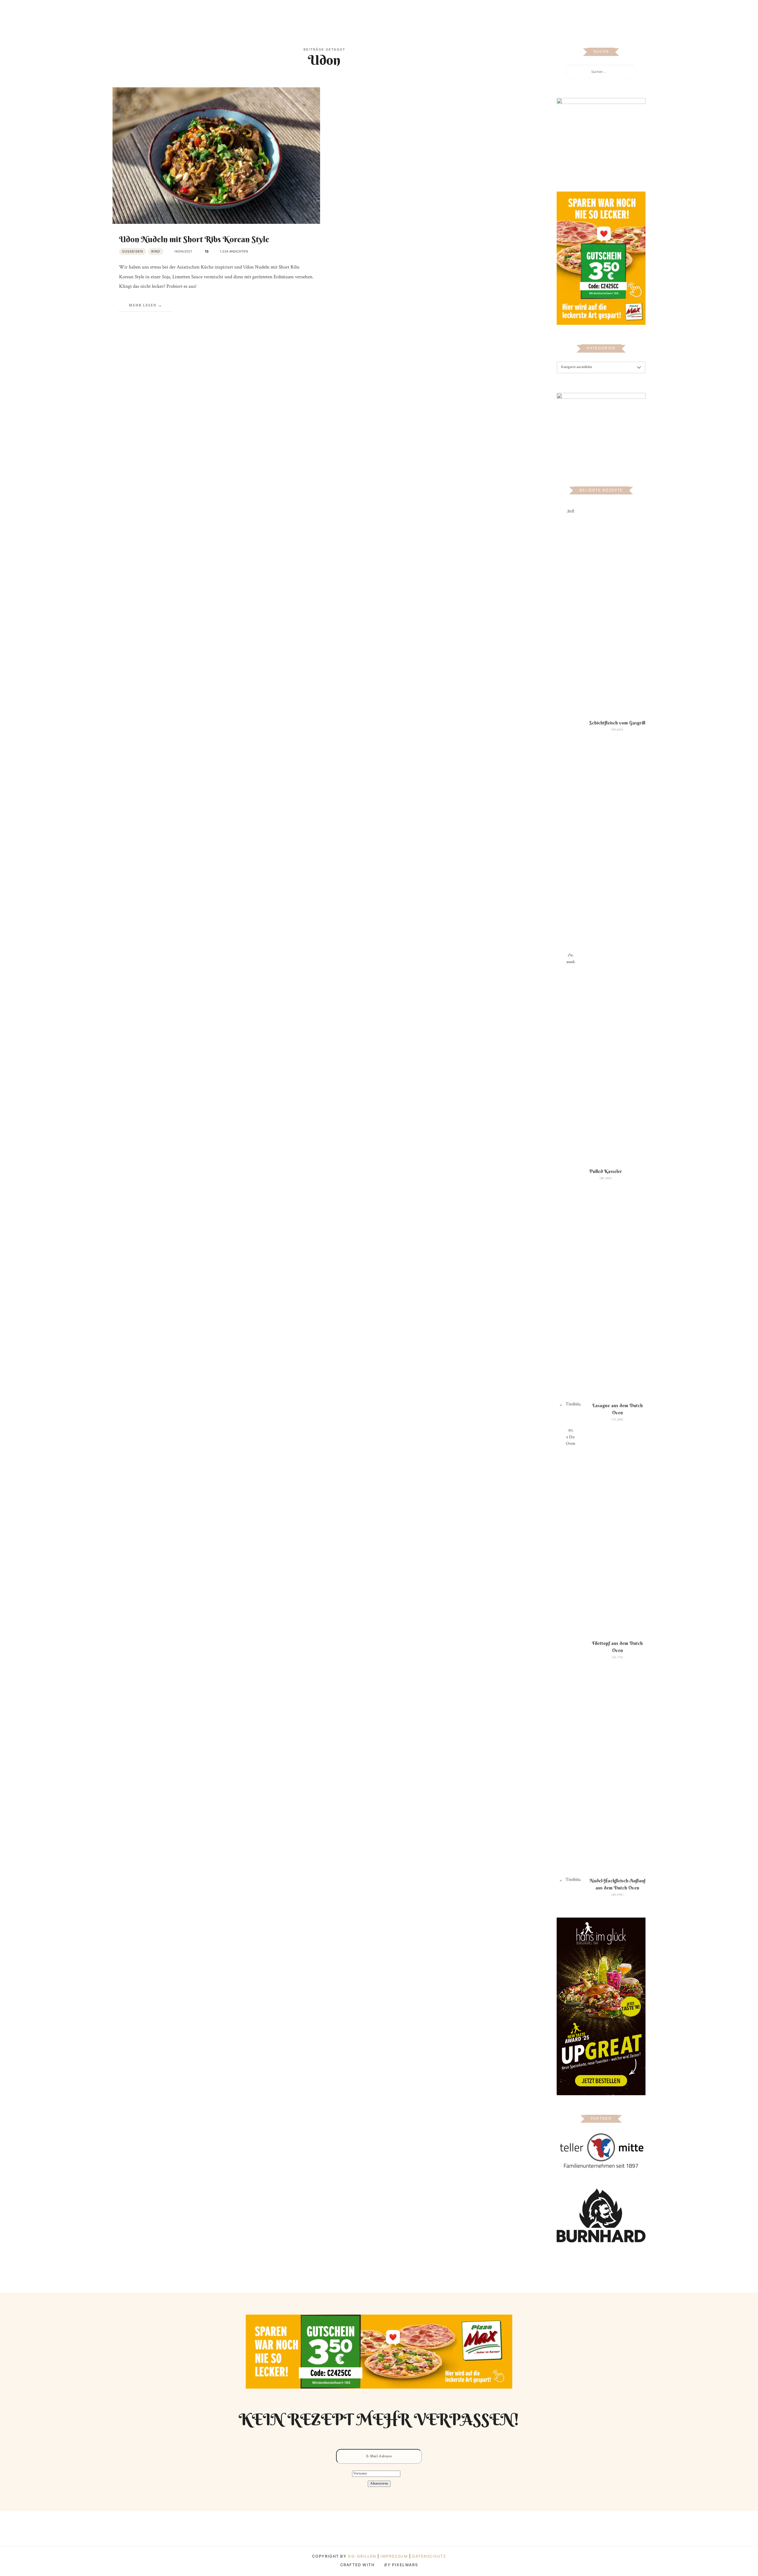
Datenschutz (429, 2556)
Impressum (395, 2556)
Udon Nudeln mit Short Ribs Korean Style (194, 239)
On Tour (427, 13)
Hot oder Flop (393, 13)
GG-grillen (362, 2556)
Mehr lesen (143, 305)
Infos (451, 13)
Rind (156, 251)
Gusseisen (133, 251)
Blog (307, 13)
